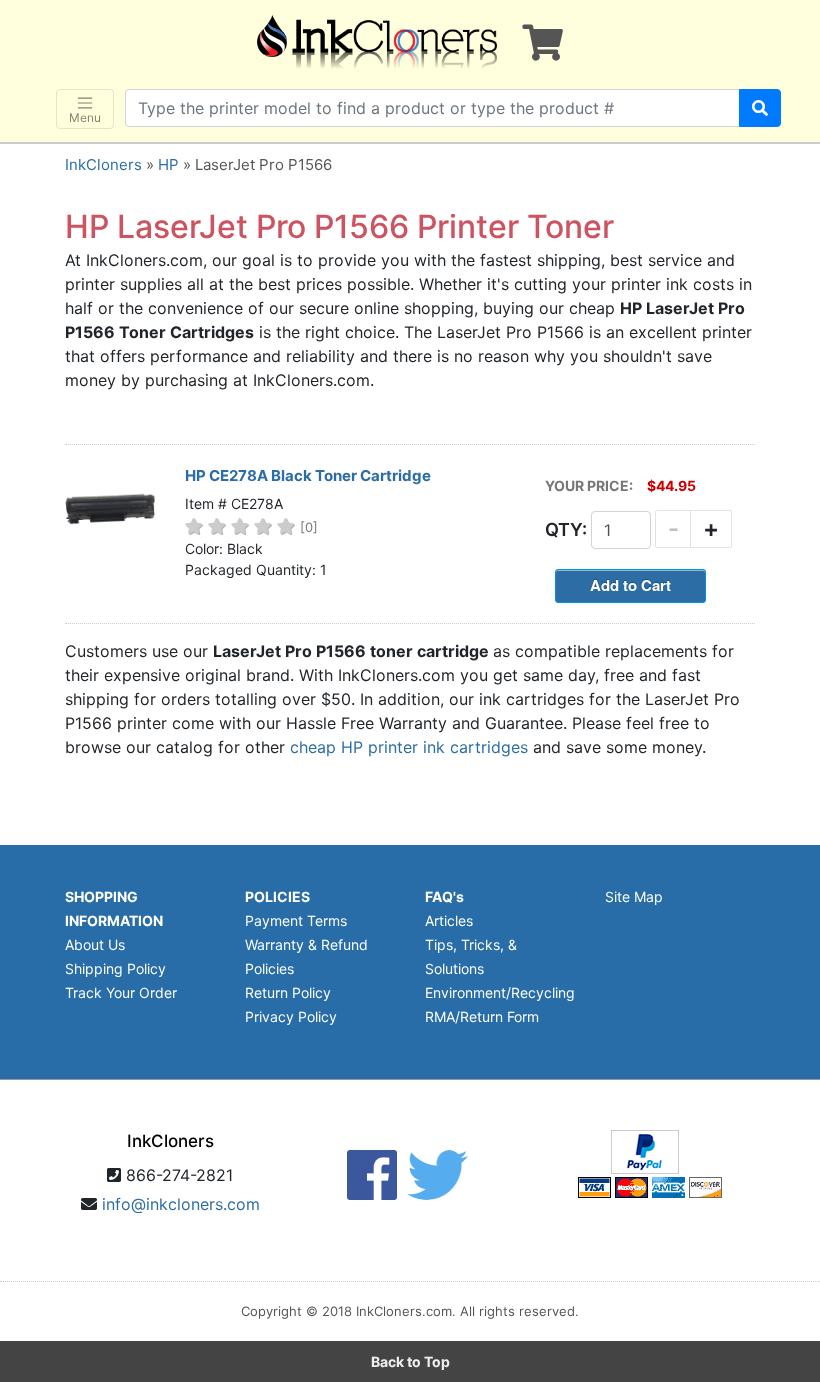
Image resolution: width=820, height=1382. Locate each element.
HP (168, 164)
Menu (85, 117)
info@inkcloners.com (181, 1204)
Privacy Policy (291, 1016)
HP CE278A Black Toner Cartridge (308, 475)
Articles (449, 920)
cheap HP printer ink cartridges (409, 747)
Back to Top (410, 1361)
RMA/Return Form (482, 1016)
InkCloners (103, 164)
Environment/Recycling (500, 992)
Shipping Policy (115, 968)
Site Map (634, 896)
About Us (95, 944)
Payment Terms (296, 920)
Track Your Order (121, 992)
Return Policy (288, 992)
